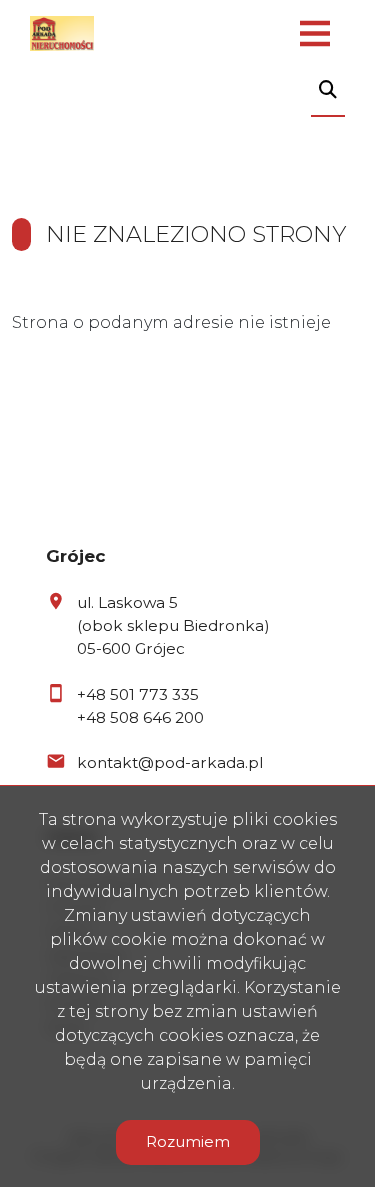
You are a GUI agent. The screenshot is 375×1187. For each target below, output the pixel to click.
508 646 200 (157, 717)
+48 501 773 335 (138, 694)
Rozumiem (188, 1141)
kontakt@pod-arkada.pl (170, 762)
